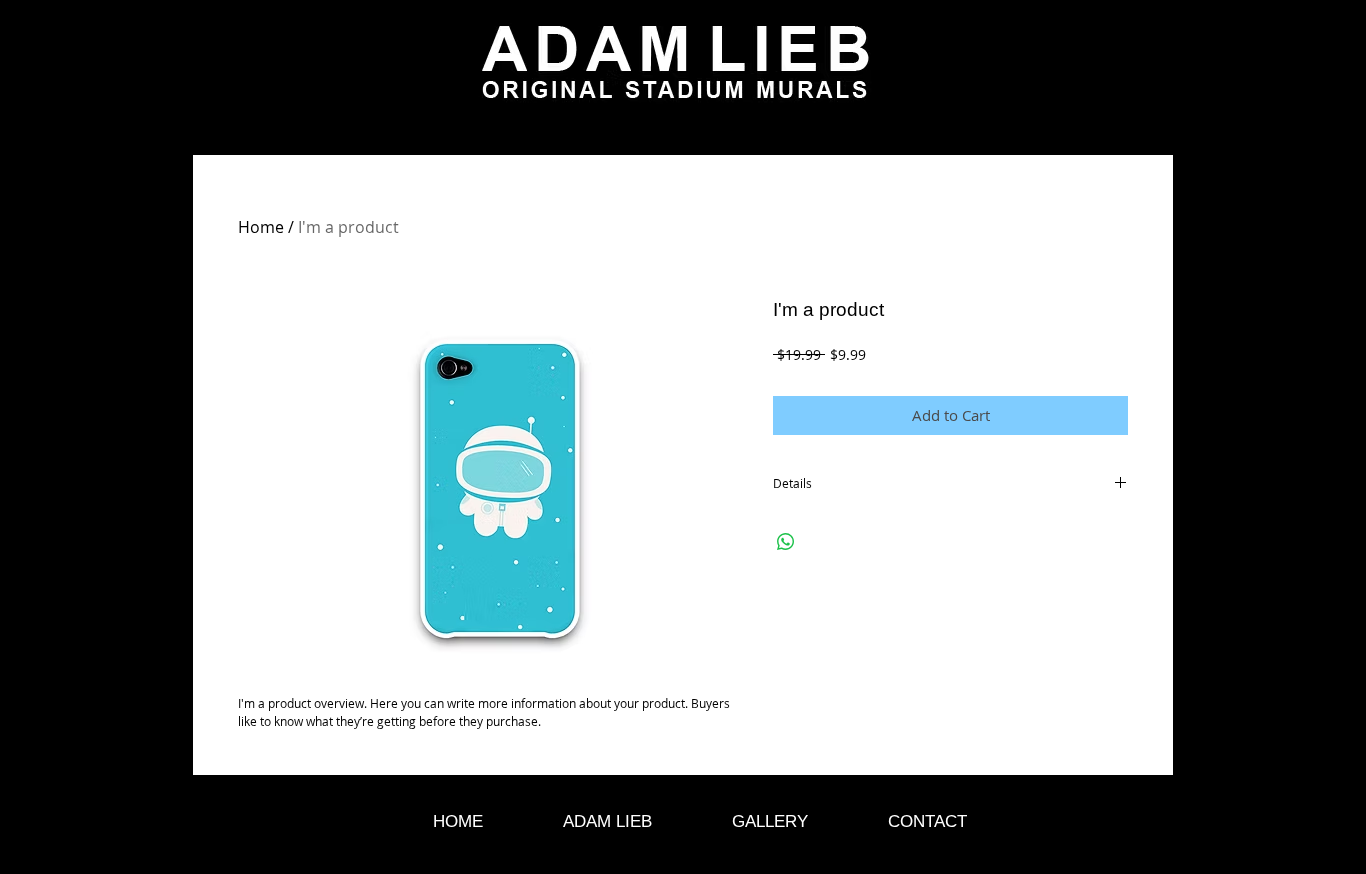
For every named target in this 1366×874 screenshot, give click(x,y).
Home (261, 227)
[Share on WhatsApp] (786, 542)
